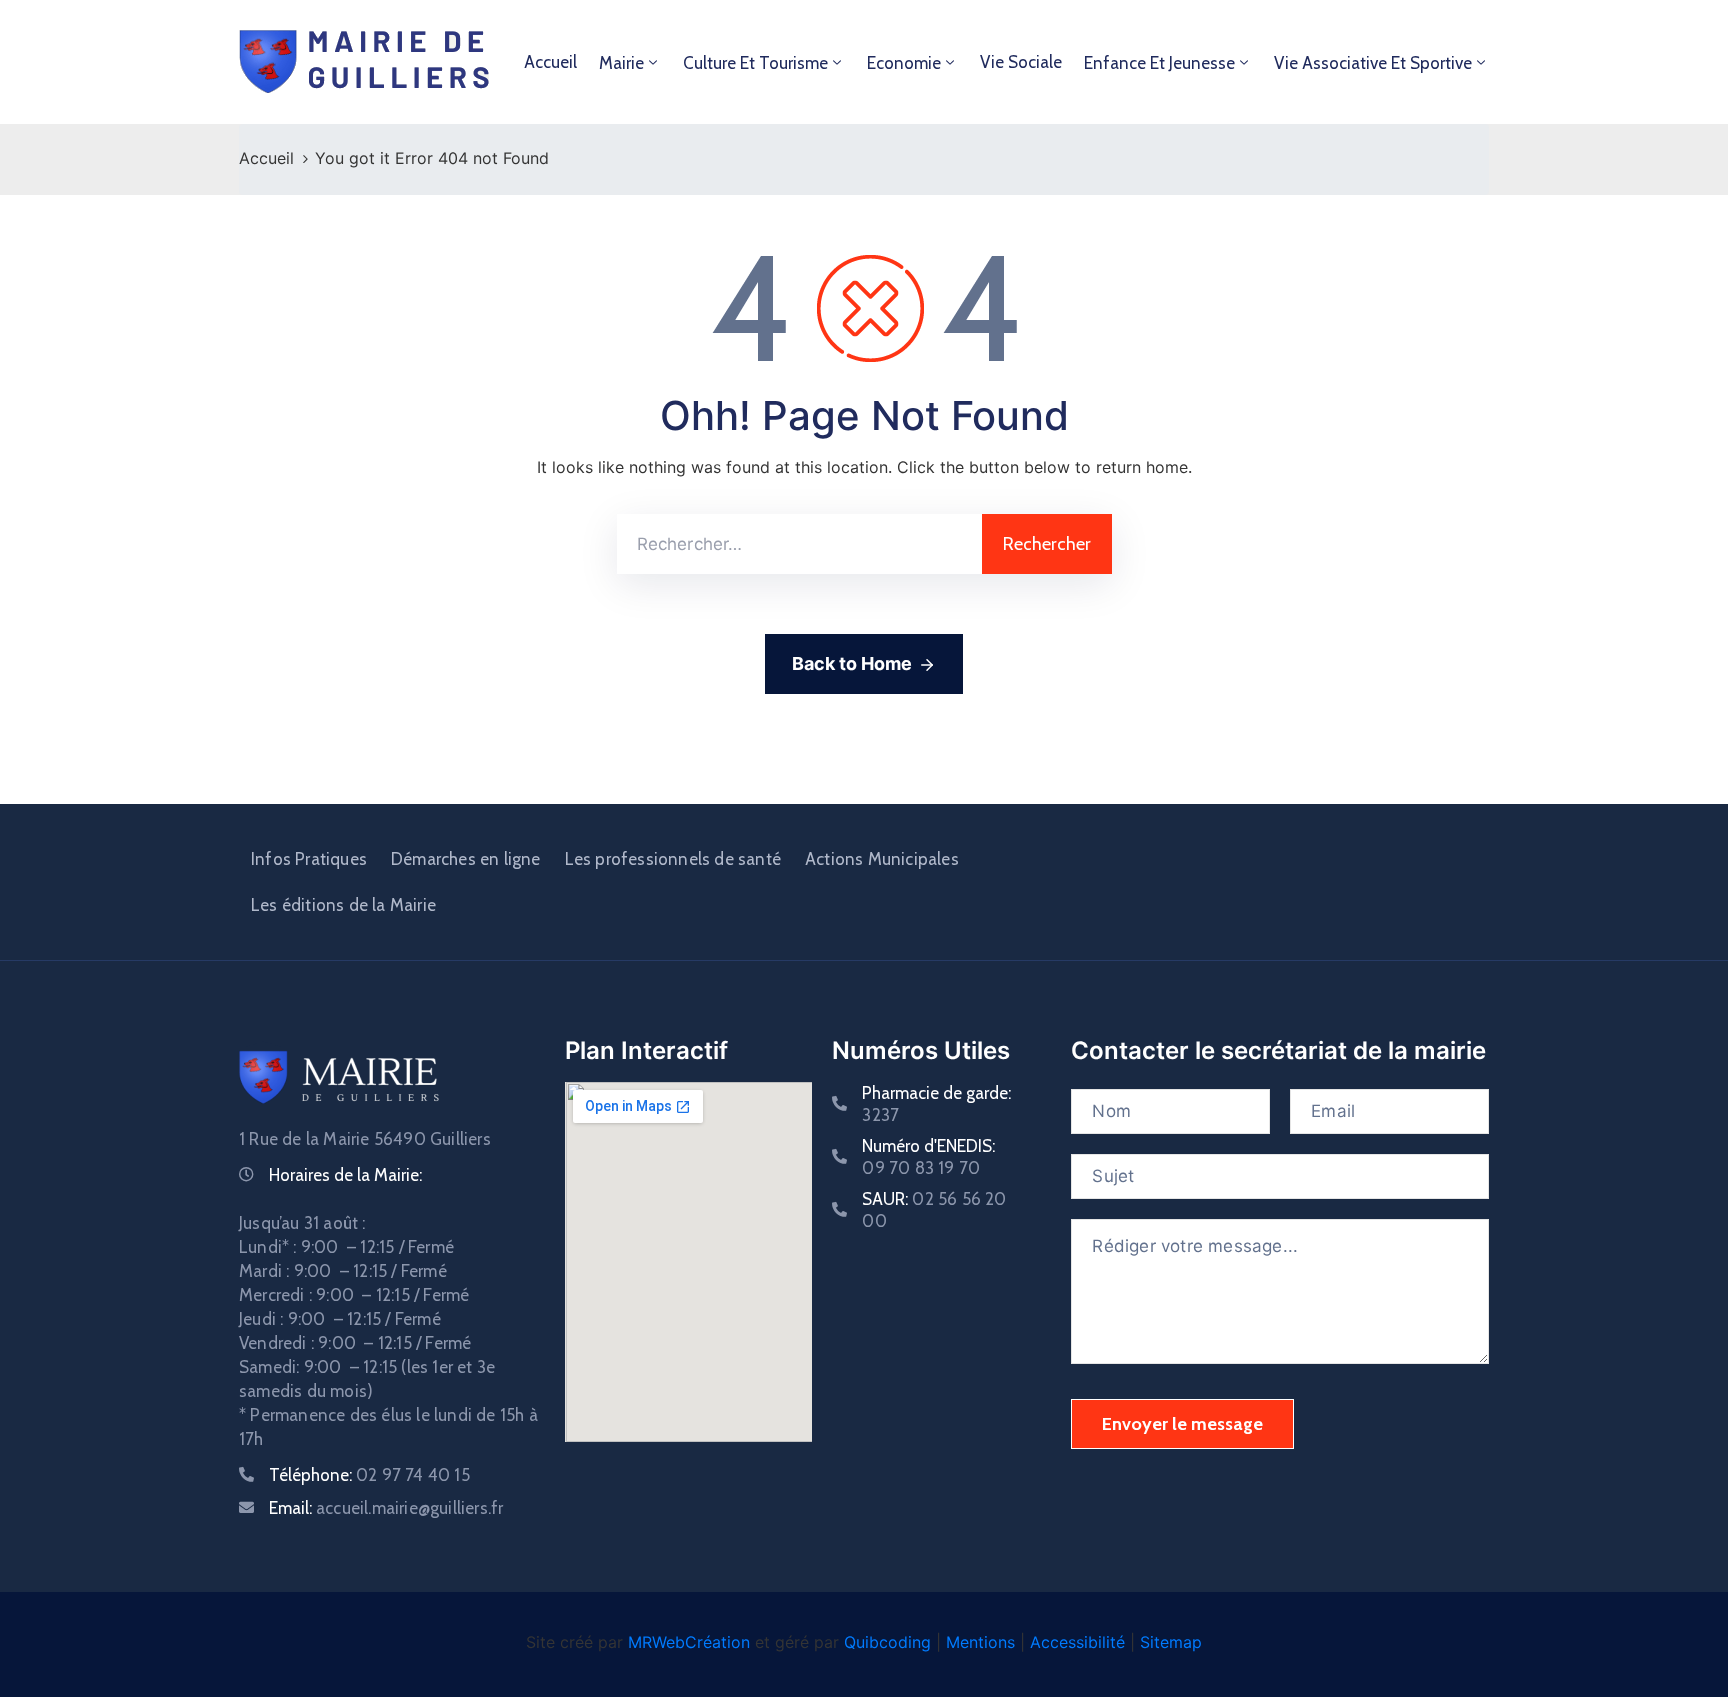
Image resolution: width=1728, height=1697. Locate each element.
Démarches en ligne (466, 859)
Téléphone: (369, 1475)
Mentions (980, 1642)
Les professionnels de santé (673, 859)
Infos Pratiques (309, 859)
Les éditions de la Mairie (343, 905)
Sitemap (1171, 1642)
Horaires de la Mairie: (345, 1175)
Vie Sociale (1021, 62)
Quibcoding (887, 1642)
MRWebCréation (689, 1642)
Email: (386, 1508)
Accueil (550, 62)
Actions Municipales (882, 859)
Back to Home (852, 663)
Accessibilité (1077, 1642)
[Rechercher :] (799, 544)
